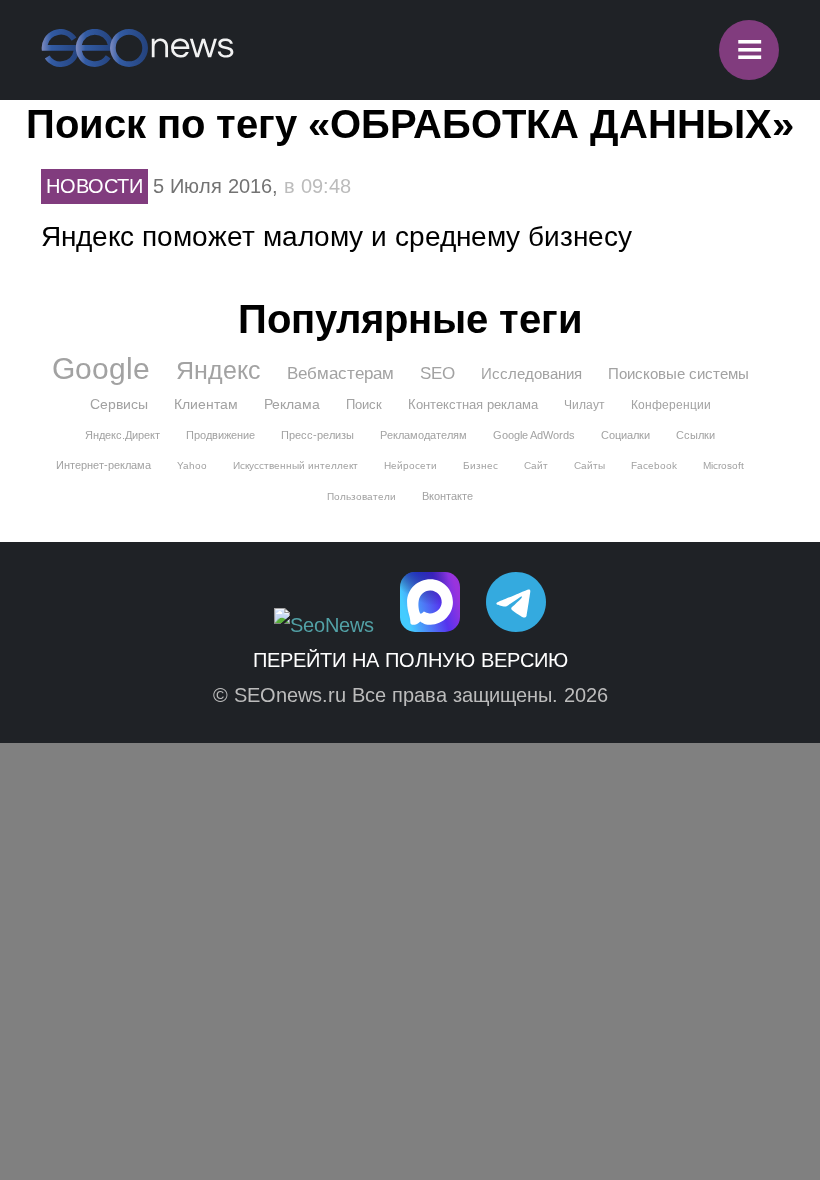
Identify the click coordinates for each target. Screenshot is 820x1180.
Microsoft (723, 465)
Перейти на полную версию (410, 660)
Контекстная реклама (473, 404)
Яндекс (218, 370)
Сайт (536, 465)
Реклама (292, 404)
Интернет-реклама (103, 465)
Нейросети (410, 465)
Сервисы (119, 404)
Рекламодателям (423, 435)
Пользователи (361, 496)
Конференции (671, 405)
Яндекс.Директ (122, 435)
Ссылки (695, 435)
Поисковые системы (678, 373)
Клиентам (206, 404)
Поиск (364, 404)
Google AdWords (534, 435)
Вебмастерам (340, 373)
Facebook (654, 465)
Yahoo (192, 465)
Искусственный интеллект (295, 465)
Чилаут (584, 405)
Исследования (531, 373)
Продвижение (220, 435)
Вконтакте (447, 496)
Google (101, 369)
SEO (437, 373)
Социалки (625, 435)
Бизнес (480, 465)
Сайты (589, 465)
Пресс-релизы (317, 435)
